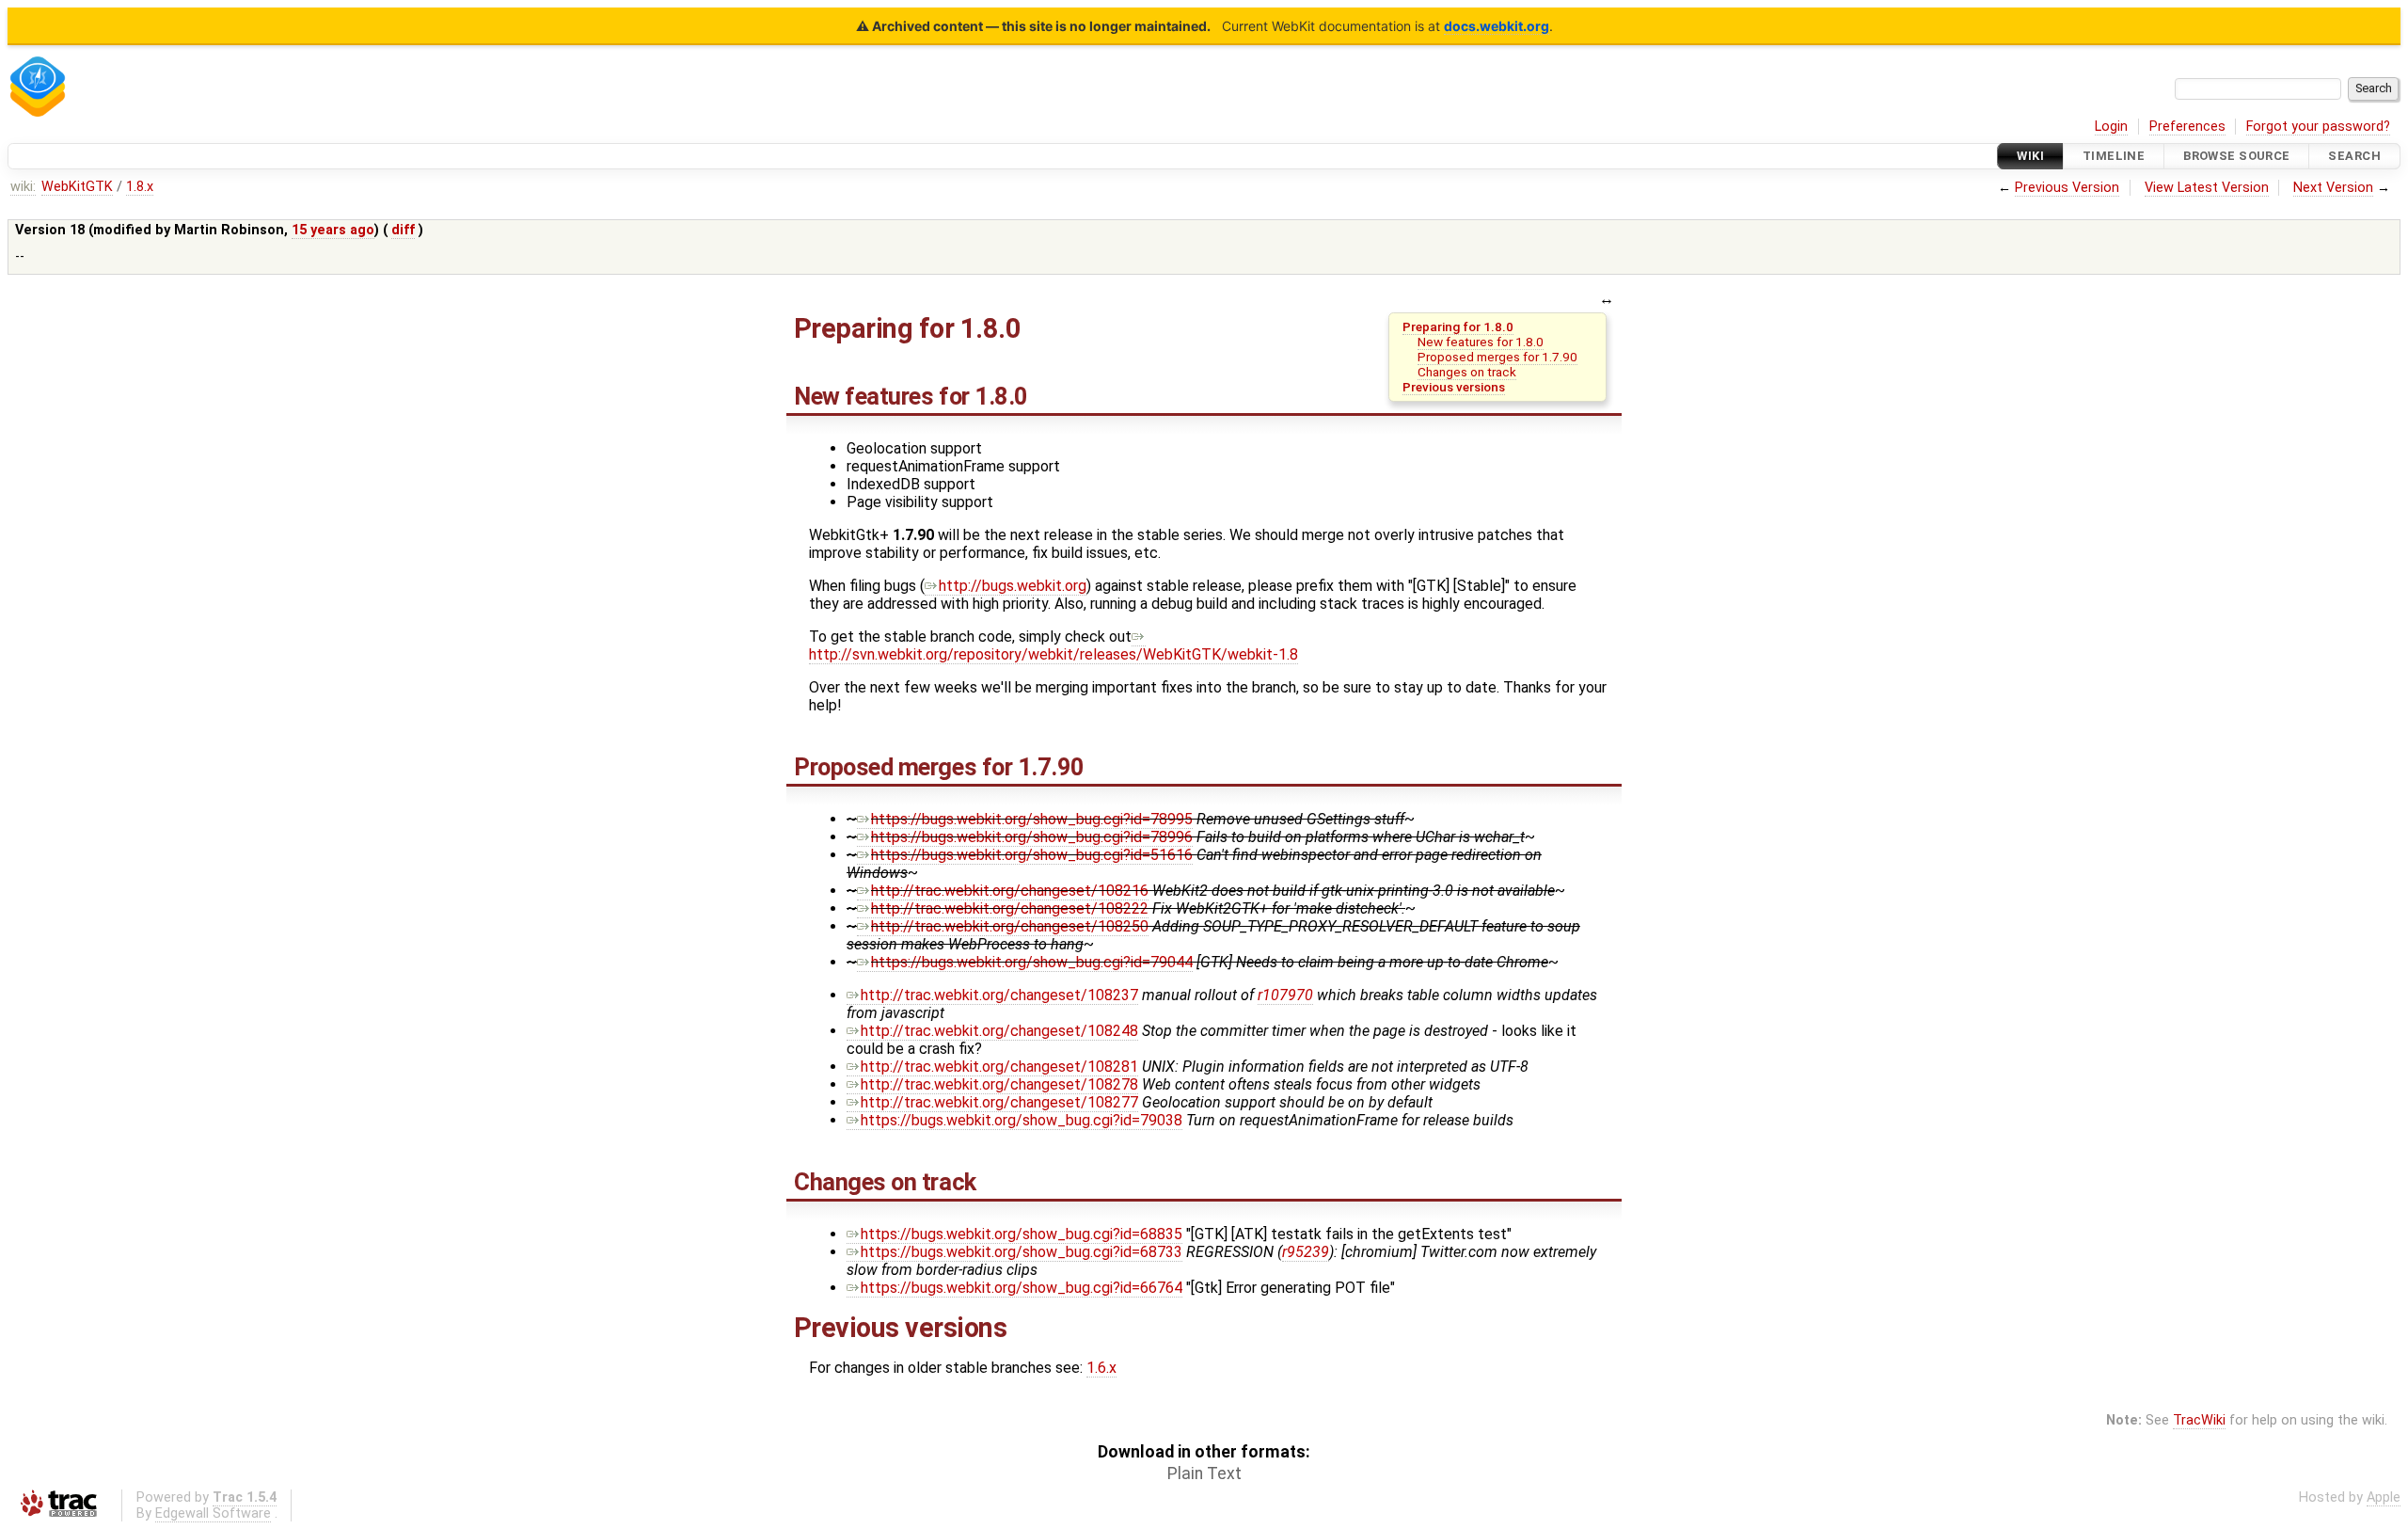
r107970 (1285, 995)
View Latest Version (2207, 188)
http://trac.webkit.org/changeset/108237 (999, 995)
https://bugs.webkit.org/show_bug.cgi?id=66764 (1022, 1288)
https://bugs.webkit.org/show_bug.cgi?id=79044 (1032, 962)
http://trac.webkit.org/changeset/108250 (1010, 926)
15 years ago (333, 230)
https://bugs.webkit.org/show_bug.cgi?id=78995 (1032, 819)
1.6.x (1101, 1368)
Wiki (2030, 156)
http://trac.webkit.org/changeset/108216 (1010, 891)
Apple (2384, 1497)
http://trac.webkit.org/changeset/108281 (999, 1067)
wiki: (23, 187)
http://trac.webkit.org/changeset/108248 (999, 1031)
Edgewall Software (213, 1513)
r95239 (1306, 1252)
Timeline (2114, 156)
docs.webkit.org (1497, 26)
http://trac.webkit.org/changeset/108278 (999, 1084)
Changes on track (1467, 372)
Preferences (2187, 127)
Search (2354, 156)
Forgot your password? (2318, 127)
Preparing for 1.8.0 (1458, 327)
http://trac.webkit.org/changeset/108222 (1010, 908)
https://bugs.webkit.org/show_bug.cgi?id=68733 (1022, 1252)
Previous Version (2067, 188)
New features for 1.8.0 (1481, 342)
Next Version (2333, 188)
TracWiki (2199, 1420)
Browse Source (2237, 156)
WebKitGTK (77, 187)
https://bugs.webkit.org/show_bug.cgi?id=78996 (1032, 837)
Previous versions (1454, 387)
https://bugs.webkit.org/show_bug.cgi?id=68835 (1022, 1234)
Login (2111, 127)
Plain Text (1204, 1473)
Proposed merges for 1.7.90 (1497, 357)
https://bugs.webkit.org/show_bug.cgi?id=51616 (1032, 855)
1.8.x (140, 187)
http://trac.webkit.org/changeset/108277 (999, 1102)
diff (403, 230)
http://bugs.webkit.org (1013, 586)
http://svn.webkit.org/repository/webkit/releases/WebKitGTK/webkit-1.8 (1053, 654)
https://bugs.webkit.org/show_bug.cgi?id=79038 (1022, 1120)
